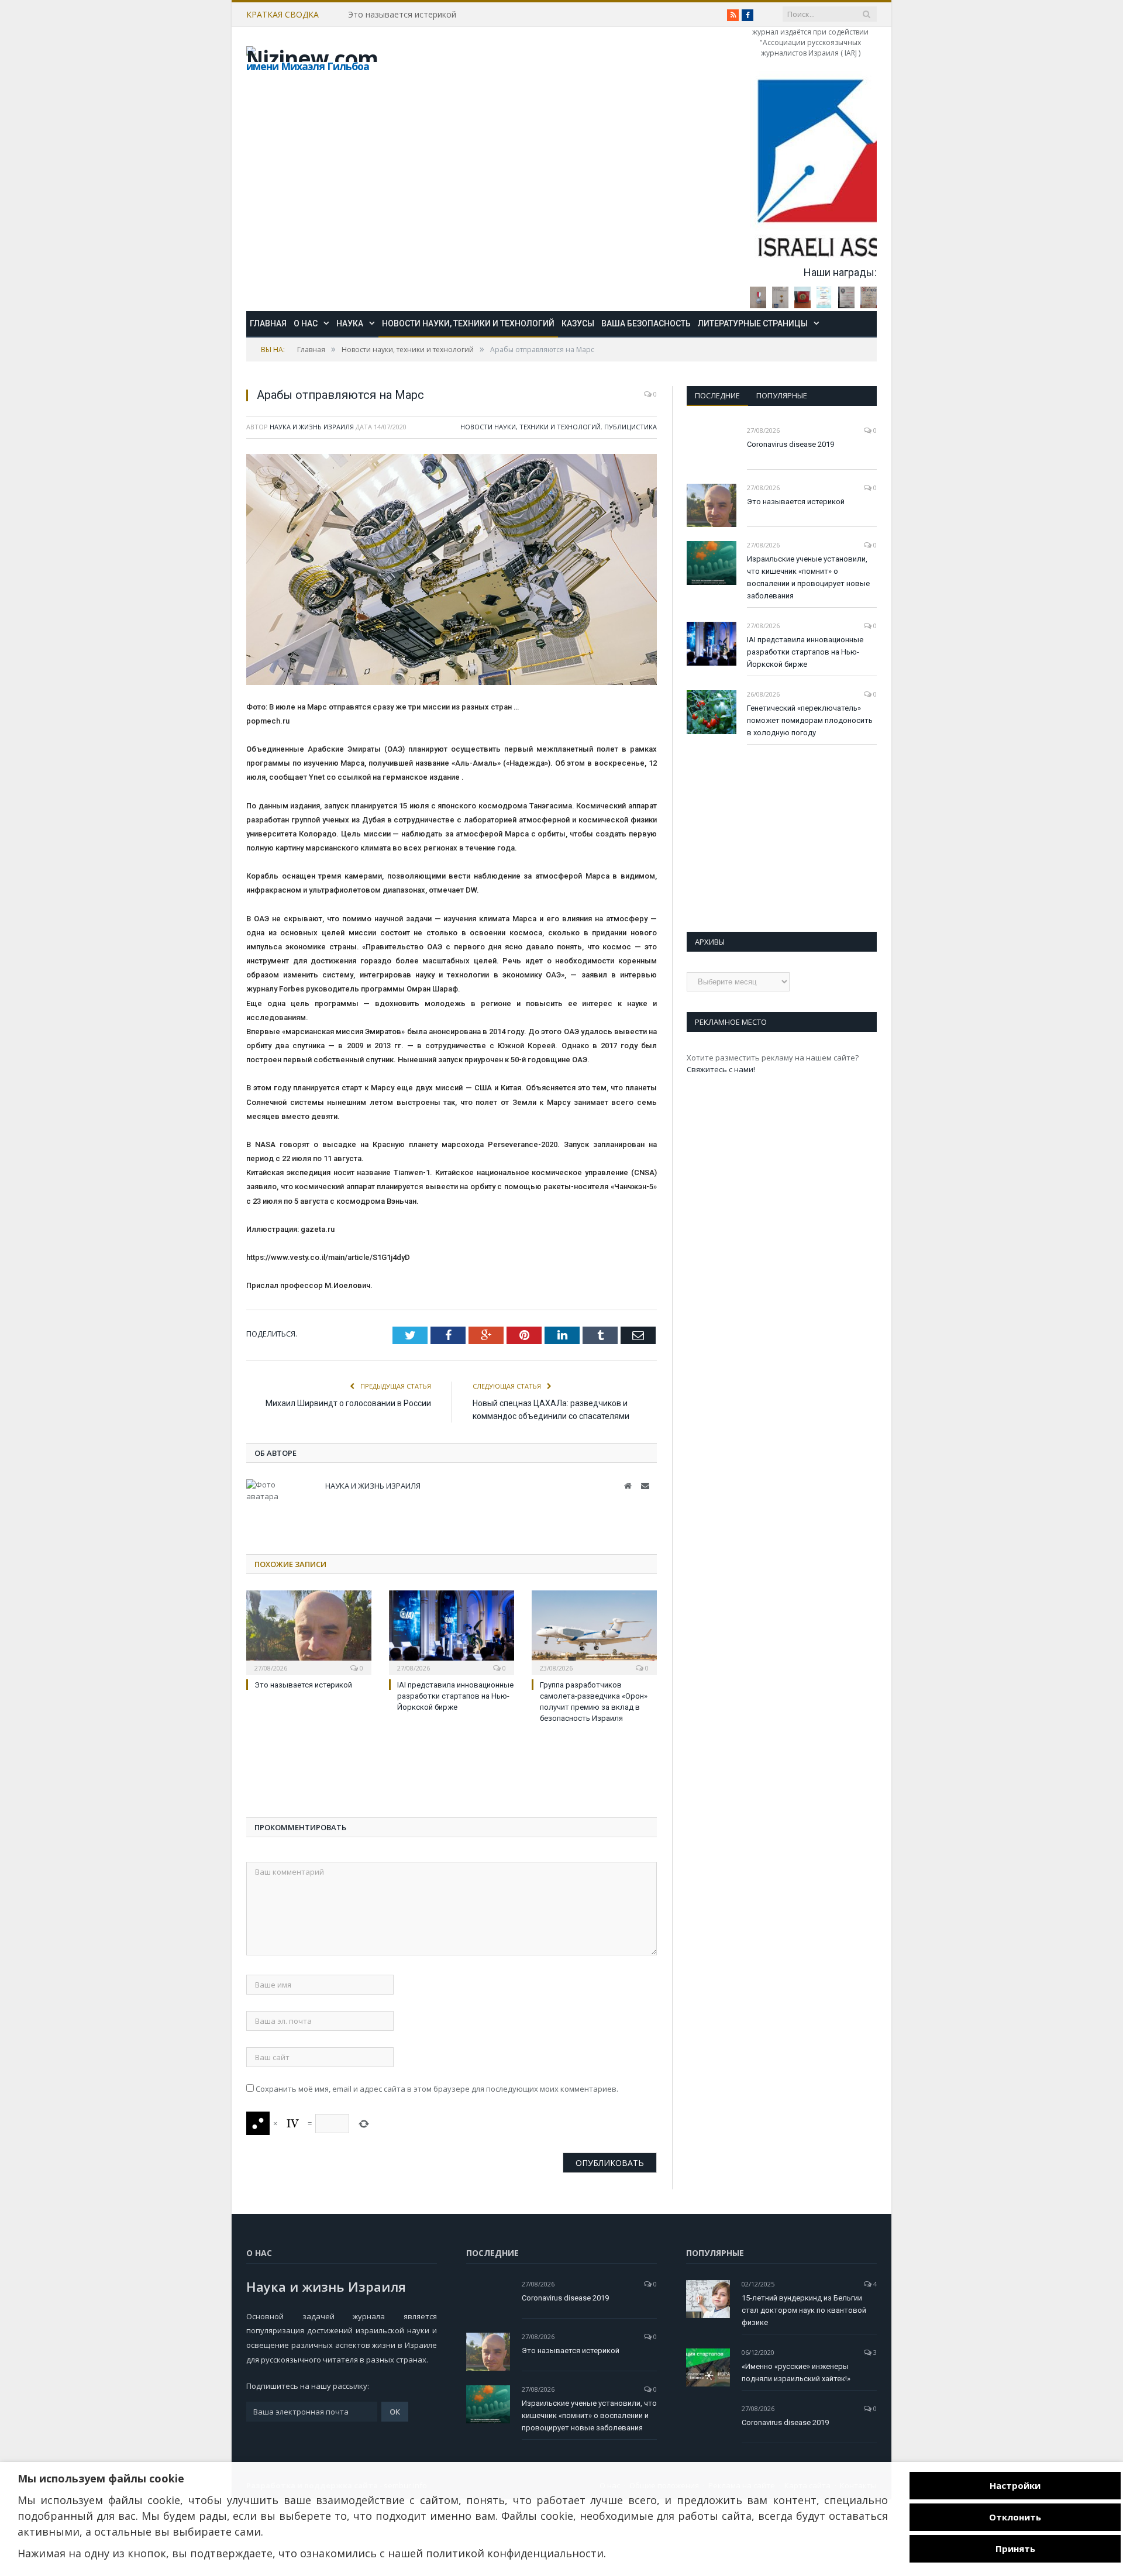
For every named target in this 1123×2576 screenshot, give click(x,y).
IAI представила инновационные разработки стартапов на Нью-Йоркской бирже (455, 1696)
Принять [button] (1015, 2549)
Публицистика (631, 427)
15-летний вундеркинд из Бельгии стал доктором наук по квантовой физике (804, 2310)
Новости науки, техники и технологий (468, 323)
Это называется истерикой (402, 15)
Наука (350, 323)
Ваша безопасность (646, 323)
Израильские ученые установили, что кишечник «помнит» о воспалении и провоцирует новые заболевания (808, 577)
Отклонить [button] (1015, 2517)
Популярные (782, 395)
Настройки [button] (1015, 2485)
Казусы (578, 323)
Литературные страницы (753, 323)
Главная (268, 323)
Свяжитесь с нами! (721, 1069)
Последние (717, 395)
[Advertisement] (340, 1773)
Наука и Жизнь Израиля (312, 427)
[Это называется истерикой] (309, 1631)
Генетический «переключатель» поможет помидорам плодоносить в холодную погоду (810, 720)
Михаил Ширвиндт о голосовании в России (348, 1403)
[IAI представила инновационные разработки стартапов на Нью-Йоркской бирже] (452, 1631)
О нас (306, 323)
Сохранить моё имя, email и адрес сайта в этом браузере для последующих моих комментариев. (437, 2089)
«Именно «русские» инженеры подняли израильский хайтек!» (796, 2372)
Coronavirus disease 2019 (790, 444)
